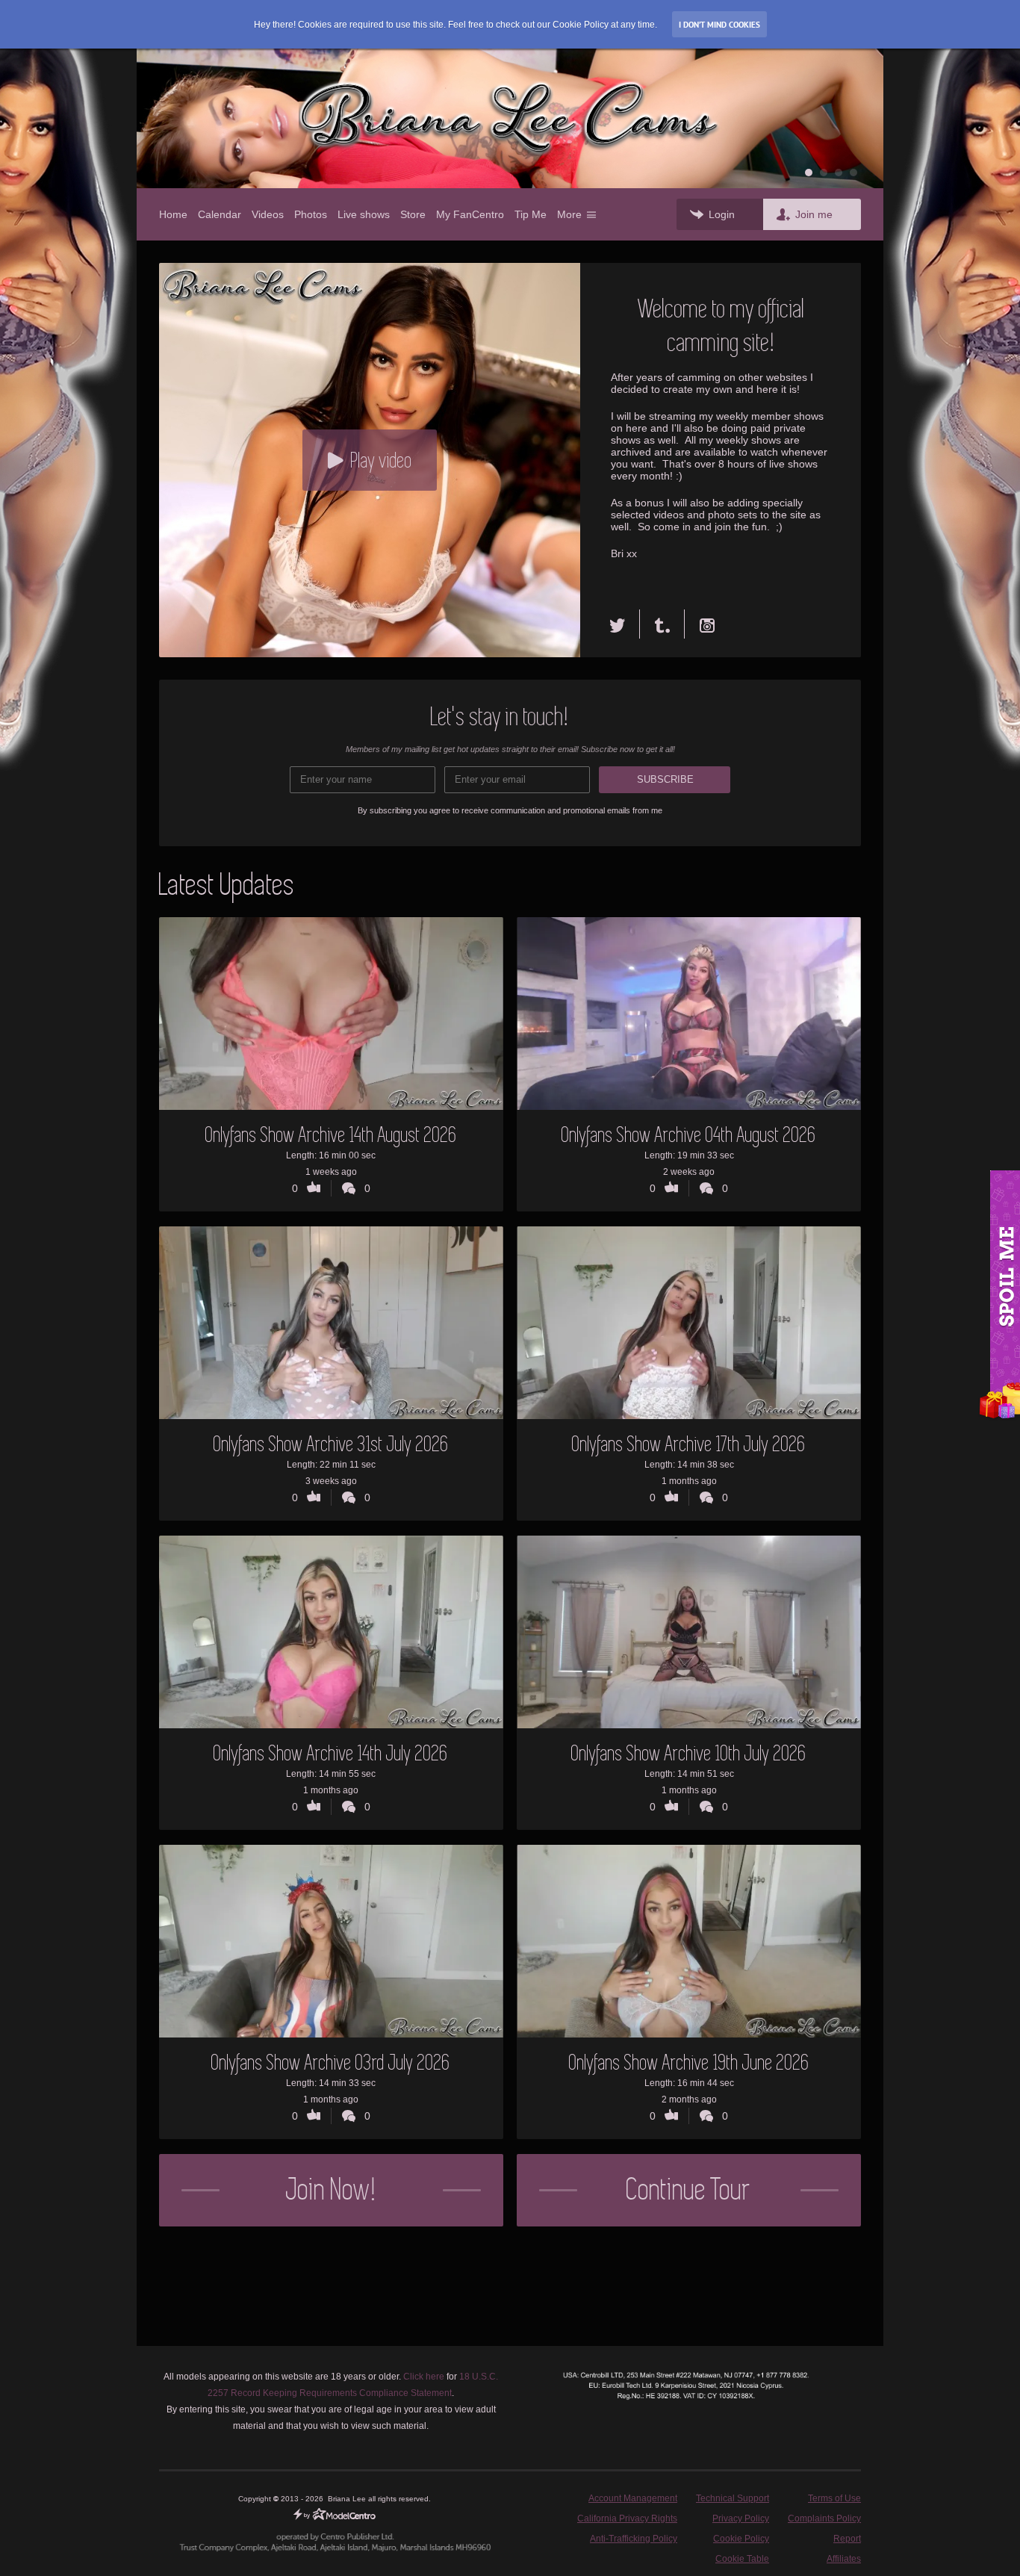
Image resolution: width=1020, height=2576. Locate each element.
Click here (424, 2377)
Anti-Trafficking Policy (634, 2539)
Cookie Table (742, 2559)
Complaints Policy (824, 2518)
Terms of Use (834, 2498)
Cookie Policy (741, 2539)
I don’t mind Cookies (719, 25)
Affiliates (844, 2559)
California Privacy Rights (627, 2518)
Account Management (633, 2498)
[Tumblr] (662, 624)
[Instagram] (707, 624)
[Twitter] (625, 624)
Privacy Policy (741, 2518)
